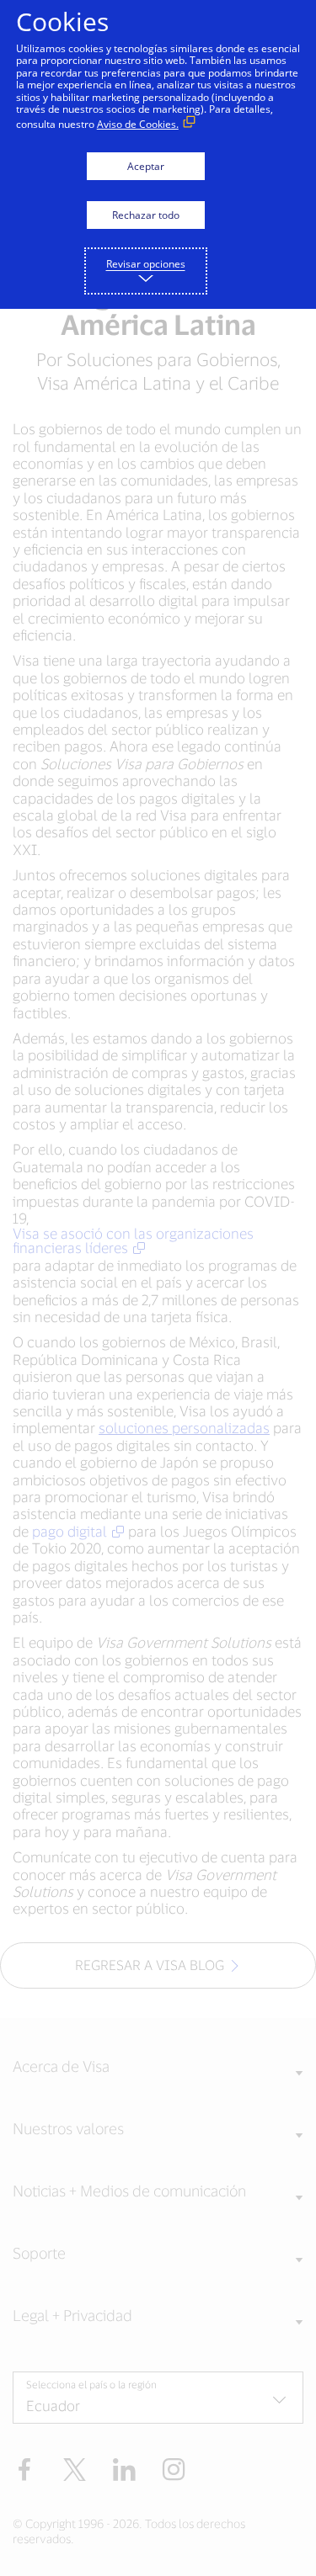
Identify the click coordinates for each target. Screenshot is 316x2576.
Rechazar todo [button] (146, 215)
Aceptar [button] (146, 166)
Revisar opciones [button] (146, 264)
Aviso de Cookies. (138, 124)
